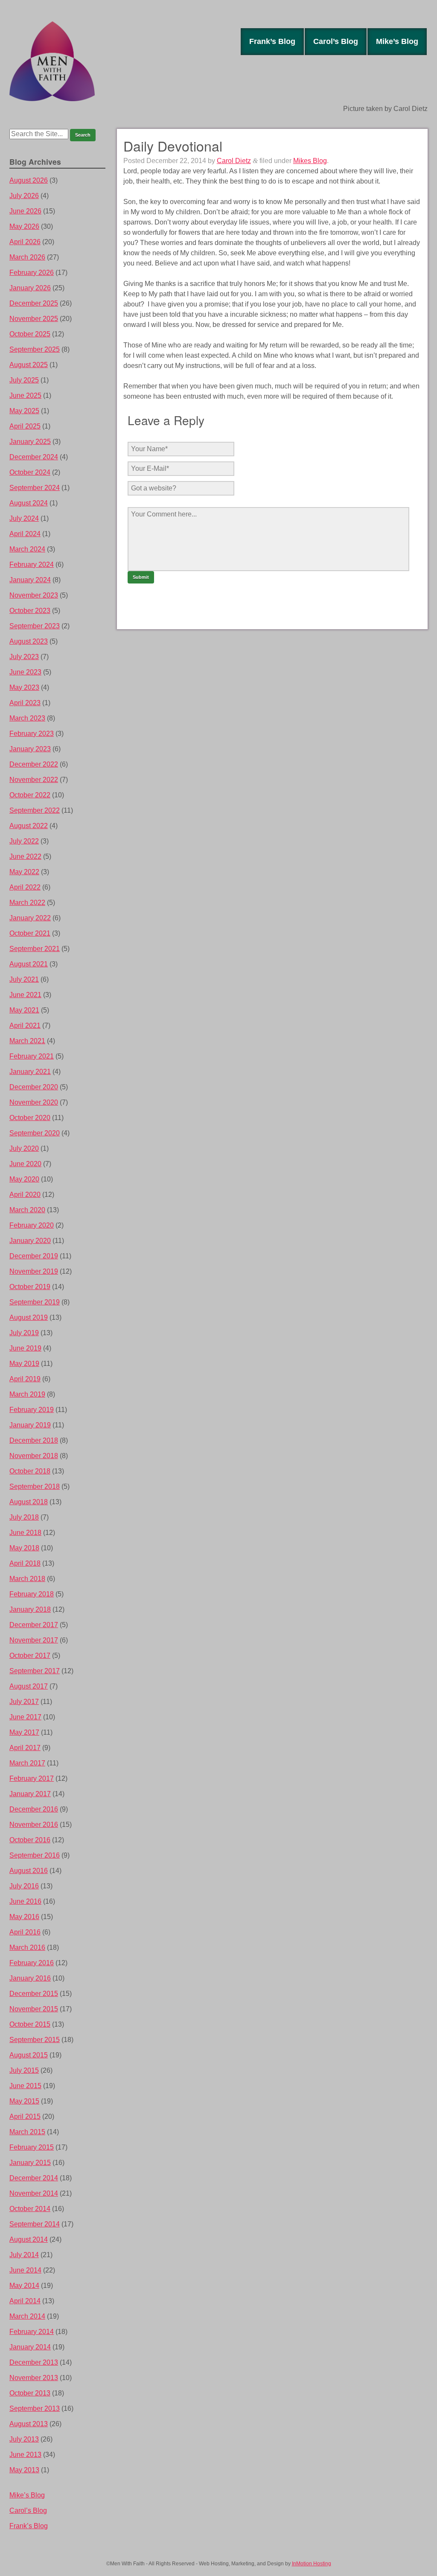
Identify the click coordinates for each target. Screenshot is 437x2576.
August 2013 (29, 2424)
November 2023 (34, 595)
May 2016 (24, 1917)
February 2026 (32, 273)
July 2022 (24, 841)
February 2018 (32, 1594)
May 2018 (24, 1548)
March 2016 (27, 1947)
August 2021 (29, 964)
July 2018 (24, 1517)
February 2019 (32, 1410)
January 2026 (30, 288)
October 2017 (30, 1656)
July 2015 (24, 2070)
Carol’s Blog (336, 41)
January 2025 (30, 442)
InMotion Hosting (312, 2564)
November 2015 (34, 2009)
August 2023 (29, 641)
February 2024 (32, 565)
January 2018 (30, 1609)
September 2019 (35, 1302)
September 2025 (35, 349)
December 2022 (34, 764)
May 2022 (24, 872)
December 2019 (34, 1256)
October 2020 (30, 1118)
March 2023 (27, 718)
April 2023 (25, 703)
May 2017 (24, 1732)
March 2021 (27, 1041)
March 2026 (27, 257)
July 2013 (24, 2439)
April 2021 (25, 1025)
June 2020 (25, 1164)
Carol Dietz (234, 161)
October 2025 (30, 334)
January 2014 (30, 2347)
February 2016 (32, 1963)
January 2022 (30, 918)
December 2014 (34, 2178)
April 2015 (25, 2117)
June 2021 (25, 995)
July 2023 (24, 657)
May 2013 (24, 2470)
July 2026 (24, 196)
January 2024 (30, 580)
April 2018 (25, 1563)
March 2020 (27, 1210)
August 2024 (29, 503)
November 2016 (34, 1825)
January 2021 (30, 1072)
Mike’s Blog (397, 41)
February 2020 (32, 1225)
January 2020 (30, 1241)
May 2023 (24, 687)
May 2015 (24, 2101)
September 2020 (35, 1133)
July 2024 (24, 518)
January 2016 (30, 1978)
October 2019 (30, 1287)
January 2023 (30, 749)
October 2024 (30, 472)
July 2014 (24, 2255)
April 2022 (25, 887)
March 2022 (27, 903)
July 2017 (24, 1702)
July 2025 (24, 380)
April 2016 (25, 1932)
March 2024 (27, 549)
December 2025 (34, 303)
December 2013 (34, 2362)
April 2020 (25, 1195)
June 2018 (25, 1533)
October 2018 (30, 1471)
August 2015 (29, 2055)
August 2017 (29, 1686)
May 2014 (24, 2286)
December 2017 (34, 1625)
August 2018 (29, 1502)
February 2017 (32, 1778)
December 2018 (34, 1440)
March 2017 (27, 1763)
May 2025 (24, 411)
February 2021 (32, 1056)
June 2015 (25, 2086)
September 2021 (35, 949)
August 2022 (29, 826)
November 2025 (34, 319)
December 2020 (34, 1087)
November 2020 (34, 1102)
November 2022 (34, 780)
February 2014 (32, 2332)
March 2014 (27, 2316)
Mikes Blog (310, 161)
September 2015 (35, 2040)
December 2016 (34, 1809)
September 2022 (35, 810)
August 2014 (29, 2239)
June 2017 (25, 1717)
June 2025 (25, 395)
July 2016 (24, 1886)
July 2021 (24, 979)
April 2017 (25, 1748)
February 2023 (32, 734)
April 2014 (25, 2301)
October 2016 (30, 1840)
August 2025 (29, 365)
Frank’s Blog (272, 41)
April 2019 (25, 1379)
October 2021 (30, 933)
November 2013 (34, 2378)
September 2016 (35, 1855)
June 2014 (25, 2270)
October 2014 (30, 2209)
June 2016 (25, 1901)
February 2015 (32, 2147)
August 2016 (29, 1871)
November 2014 (34, 2193)
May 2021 (24, 1010)
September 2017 (35, 1671)
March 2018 (27, 1579)
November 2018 (34, 1456)
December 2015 (34, 1994)
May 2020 (24, 1179)
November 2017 (34, 1640)
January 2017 (30, 1794)
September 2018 (35, 1486)
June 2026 (25, 211)
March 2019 (27, 1394)
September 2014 (35, 2224)
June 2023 (25, 672)
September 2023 (35, 626)
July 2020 (24, 1148)
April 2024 (25, 534)
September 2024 (35, 488)
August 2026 (29, 180)
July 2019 (24, 1333)
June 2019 (25, 1348)
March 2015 (27, 2132)
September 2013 (35, 2408)
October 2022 (30, 795)
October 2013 (30, 2393)
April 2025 (25, 426)
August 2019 (29, 1317)
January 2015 (30, 2163)
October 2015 (30, 2024)
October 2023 (30, 611)
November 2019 (34, 1271)
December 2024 (34, 457)
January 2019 (30, 1425)
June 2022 (25, 856)
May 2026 (24, 226)
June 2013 (25, 2455)
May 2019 (24, 1364)
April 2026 (25, 242)
